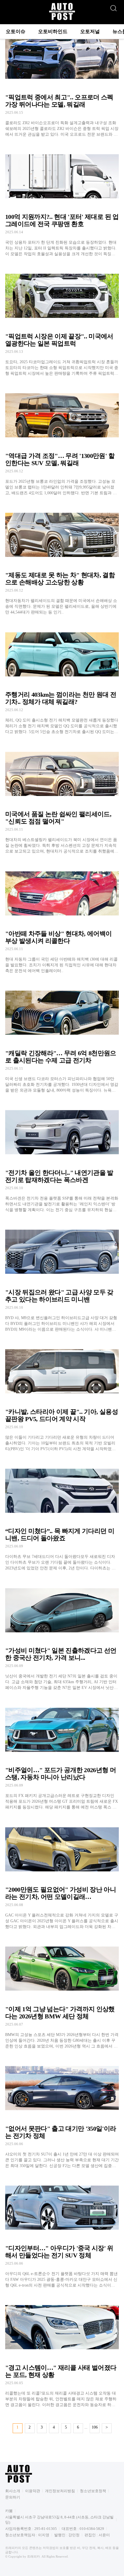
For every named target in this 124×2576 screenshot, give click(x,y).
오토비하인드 (53, 32)
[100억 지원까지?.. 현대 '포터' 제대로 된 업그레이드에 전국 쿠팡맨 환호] (62, 201)
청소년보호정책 (93, 2491)
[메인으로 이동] (62, 19)
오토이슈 (16, 32)
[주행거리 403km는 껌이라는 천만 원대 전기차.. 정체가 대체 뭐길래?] (62, 679)
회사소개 (13, 2491)
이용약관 (33, 2491)
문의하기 (13, 2497)
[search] (113, 7)
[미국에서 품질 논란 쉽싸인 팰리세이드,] (62, 798)
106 (95, 2427)
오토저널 (90, 32)
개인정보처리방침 (60, 2491)
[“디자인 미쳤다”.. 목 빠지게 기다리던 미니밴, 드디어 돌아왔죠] (62, 1515)
